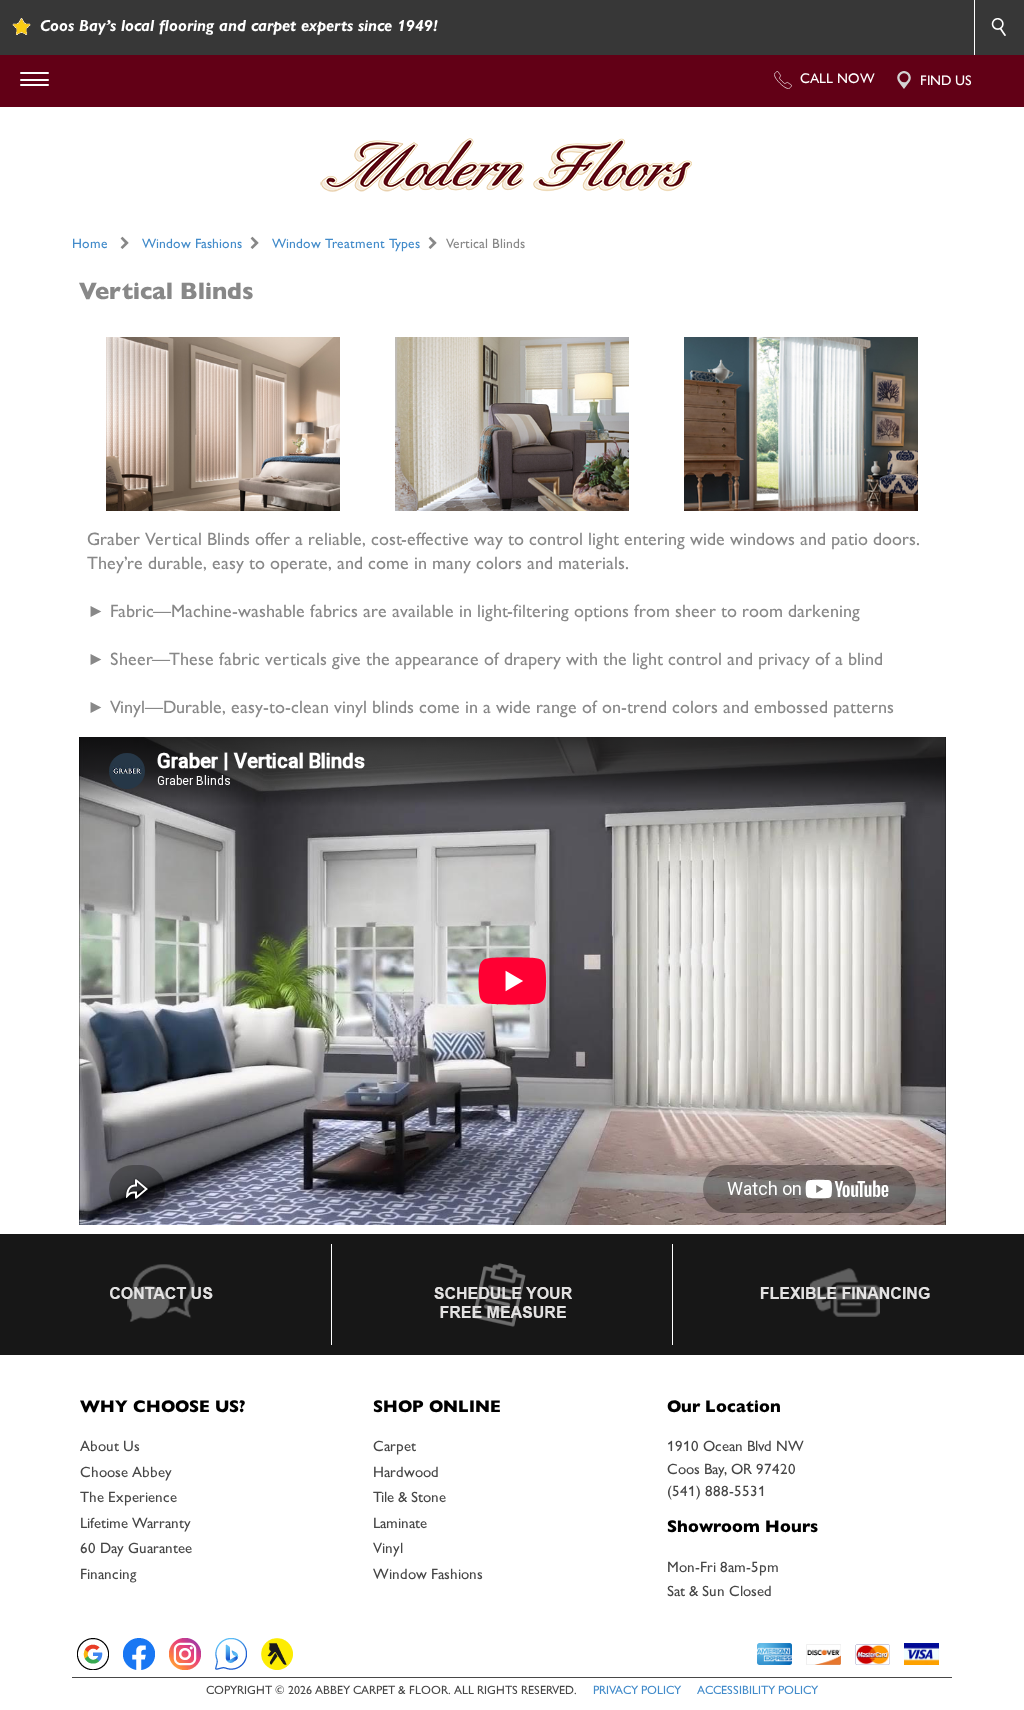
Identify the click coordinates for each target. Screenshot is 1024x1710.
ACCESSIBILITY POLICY (757, 1690)
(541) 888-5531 (716, 1491)
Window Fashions (192, 243)
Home (90, 243)
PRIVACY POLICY (637, 1690)
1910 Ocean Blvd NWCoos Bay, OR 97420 (735, 1457)
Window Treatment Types (346, 243)
